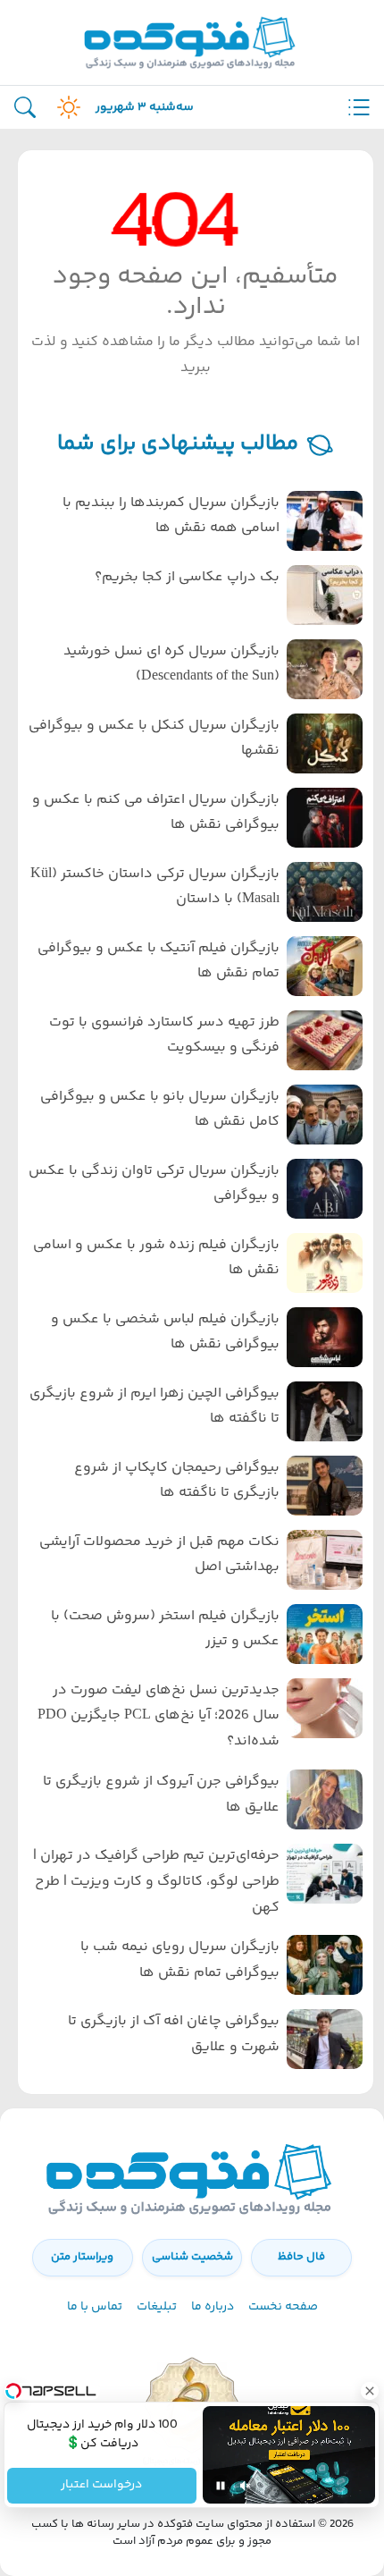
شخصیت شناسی (192, 2257)
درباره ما (213, 2307)
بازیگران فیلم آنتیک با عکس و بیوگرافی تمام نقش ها (159, 961)
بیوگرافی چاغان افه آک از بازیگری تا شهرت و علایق (174, 2034)
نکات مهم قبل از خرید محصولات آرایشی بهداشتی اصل (159, 1555)
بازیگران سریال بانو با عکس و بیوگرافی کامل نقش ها (160, 1110)
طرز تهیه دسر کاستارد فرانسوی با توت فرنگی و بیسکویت (164, 1035)
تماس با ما (95, 2307)
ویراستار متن (82, 2257)
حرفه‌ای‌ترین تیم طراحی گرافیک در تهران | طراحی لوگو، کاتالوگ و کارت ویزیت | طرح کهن (156, 1882)
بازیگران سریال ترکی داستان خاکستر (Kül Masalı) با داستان (155, 887)
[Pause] (221, 2486)
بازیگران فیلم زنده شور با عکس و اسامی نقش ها (156, 1258)
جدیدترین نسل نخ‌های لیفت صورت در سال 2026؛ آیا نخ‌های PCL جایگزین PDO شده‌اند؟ (159, 1716)
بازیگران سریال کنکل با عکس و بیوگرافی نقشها (154, 739)
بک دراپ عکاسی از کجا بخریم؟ (187, 577)
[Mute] (246, 2486)
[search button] (25, 108)
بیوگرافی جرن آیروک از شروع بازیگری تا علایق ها (161, 1795)
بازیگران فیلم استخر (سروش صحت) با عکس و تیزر (165, 1629)
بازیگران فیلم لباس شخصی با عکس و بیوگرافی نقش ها (165, 1332)
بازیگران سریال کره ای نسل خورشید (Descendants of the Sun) (171, 664)
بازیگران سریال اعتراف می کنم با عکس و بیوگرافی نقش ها (156, 813)
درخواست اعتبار (102, 2486)
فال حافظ (301, 2257)
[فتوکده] (192, 42)
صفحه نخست (283, 2307)
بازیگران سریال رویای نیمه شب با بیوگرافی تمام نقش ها (180, 1960)
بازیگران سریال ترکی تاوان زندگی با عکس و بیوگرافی (154, 1184)
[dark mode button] (65, 107)
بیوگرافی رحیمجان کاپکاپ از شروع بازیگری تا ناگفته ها (177, 1481)
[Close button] (371, 2391)
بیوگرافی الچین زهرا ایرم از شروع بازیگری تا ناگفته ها (154, 1406)
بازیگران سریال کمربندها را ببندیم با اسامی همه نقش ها (171, 516)
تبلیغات (157, 2307)
